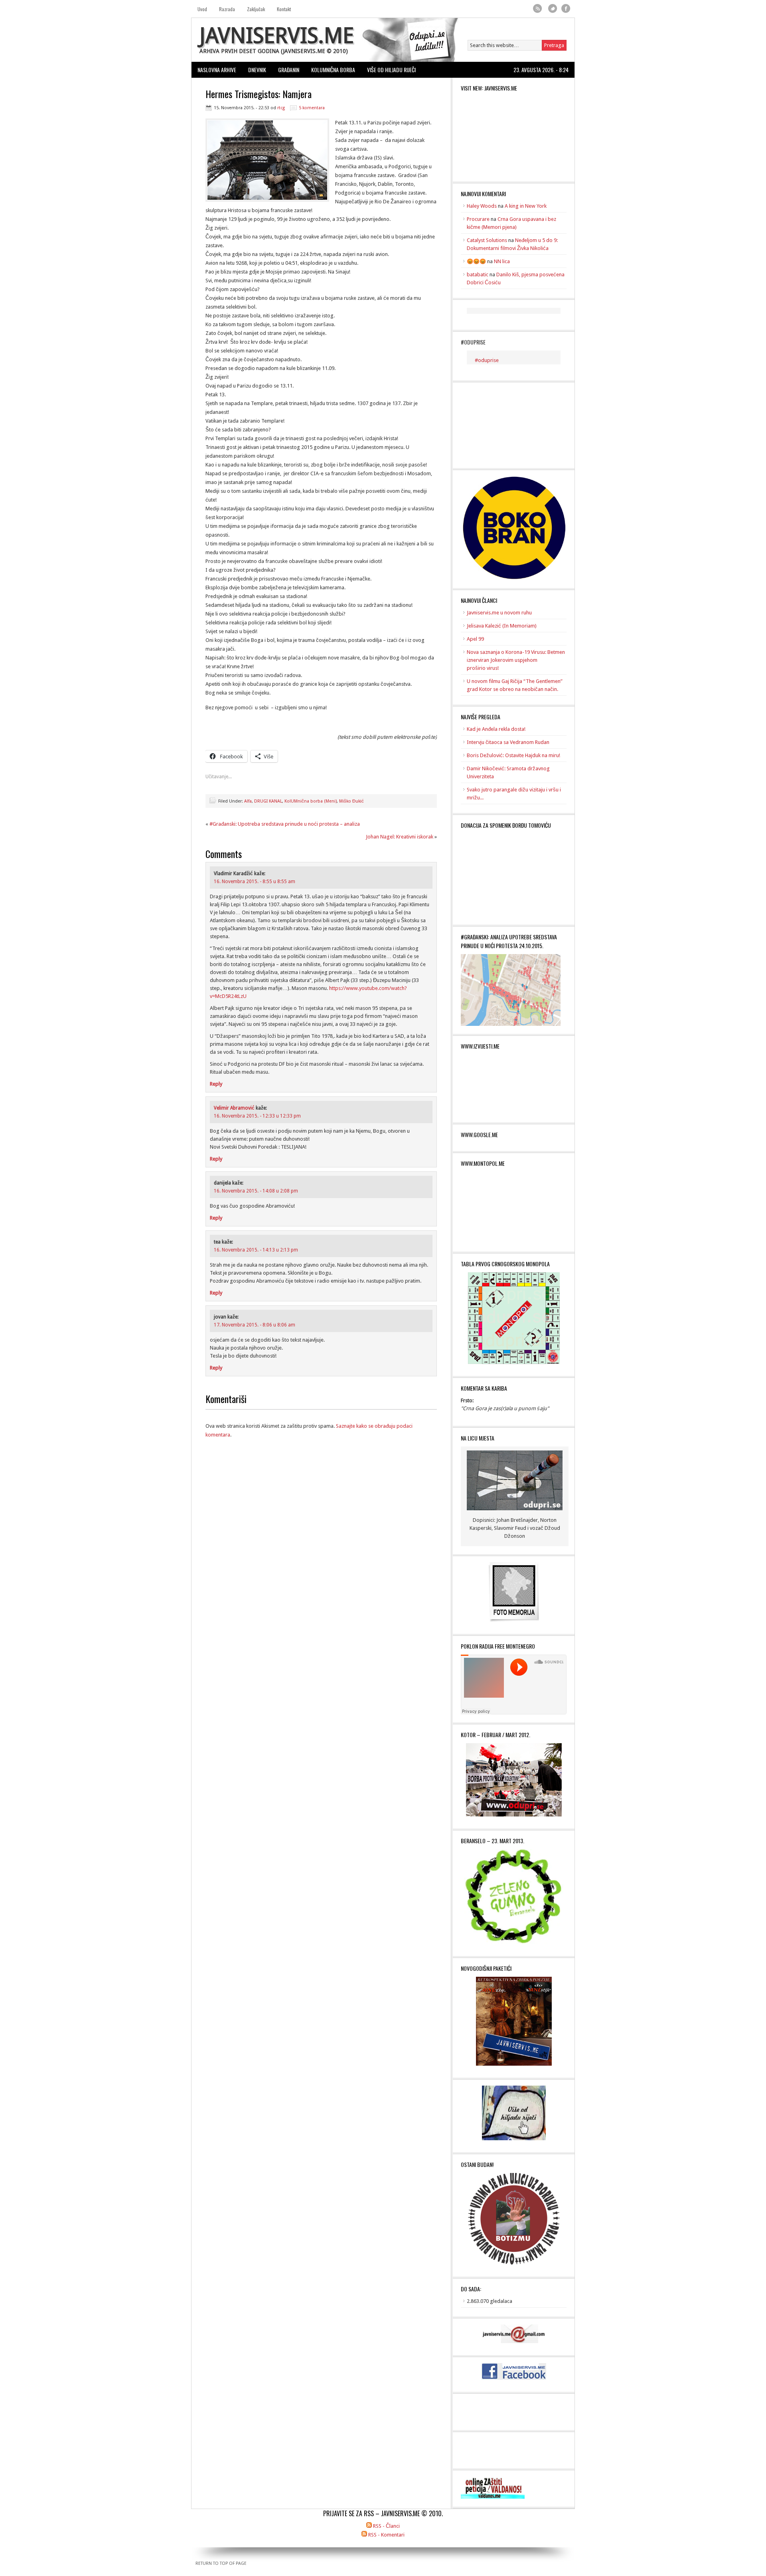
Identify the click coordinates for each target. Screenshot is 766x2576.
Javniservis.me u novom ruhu (499, 613)
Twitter (553, 9)
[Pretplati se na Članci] (369, 2526)
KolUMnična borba (333, 70)
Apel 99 (475, 639)
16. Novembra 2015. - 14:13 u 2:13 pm (256, 1250)
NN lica (502, 261)
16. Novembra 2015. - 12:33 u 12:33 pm (257, 1116)
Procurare (478, 219)
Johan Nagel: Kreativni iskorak (400, 837)
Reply (216, 1084)
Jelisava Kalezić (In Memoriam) (502, 626)
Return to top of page (221, 2563)
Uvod (202, 9)
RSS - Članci (386, 2526)
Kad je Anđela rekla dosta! (496, 729)
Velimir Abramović (234, 1108)
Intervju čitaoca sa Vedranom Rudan (508, 742)
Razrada (227, 9)
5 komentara (312, 108)
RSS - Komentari (386, 2535)
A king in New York (526, 206)
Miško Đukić (351, 801)
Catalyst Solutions (487, 240)
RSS (538, 9)
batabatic (478, 275)
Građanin (289, 70)
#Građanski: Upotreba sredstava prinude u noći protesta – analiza (285, 824)
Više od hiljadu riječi (391, 70)
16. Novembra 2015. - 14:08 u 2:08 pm (256, 1191)
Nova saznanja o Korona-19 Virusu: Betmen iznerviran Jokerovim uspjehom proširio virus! (516, 660)
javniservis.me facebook (566, 9)
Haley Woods (482, 206)
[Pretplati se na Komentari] (364, 2535)
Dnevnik (257, 70)
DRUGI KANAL (268, 801)
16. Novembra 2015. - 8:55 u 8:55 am (255, 882)
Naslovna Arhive (217, 70)
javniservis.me (277, 36)
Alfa (248, 801)
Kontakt (284, 9)
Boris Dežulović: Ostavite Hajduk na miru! (513, 755)
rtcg (281, 108)
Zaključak (256, 9)
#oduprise (473, 342)
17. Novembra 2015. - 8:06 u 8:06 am (255, 1325)
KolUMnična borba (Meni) (311, 801)
